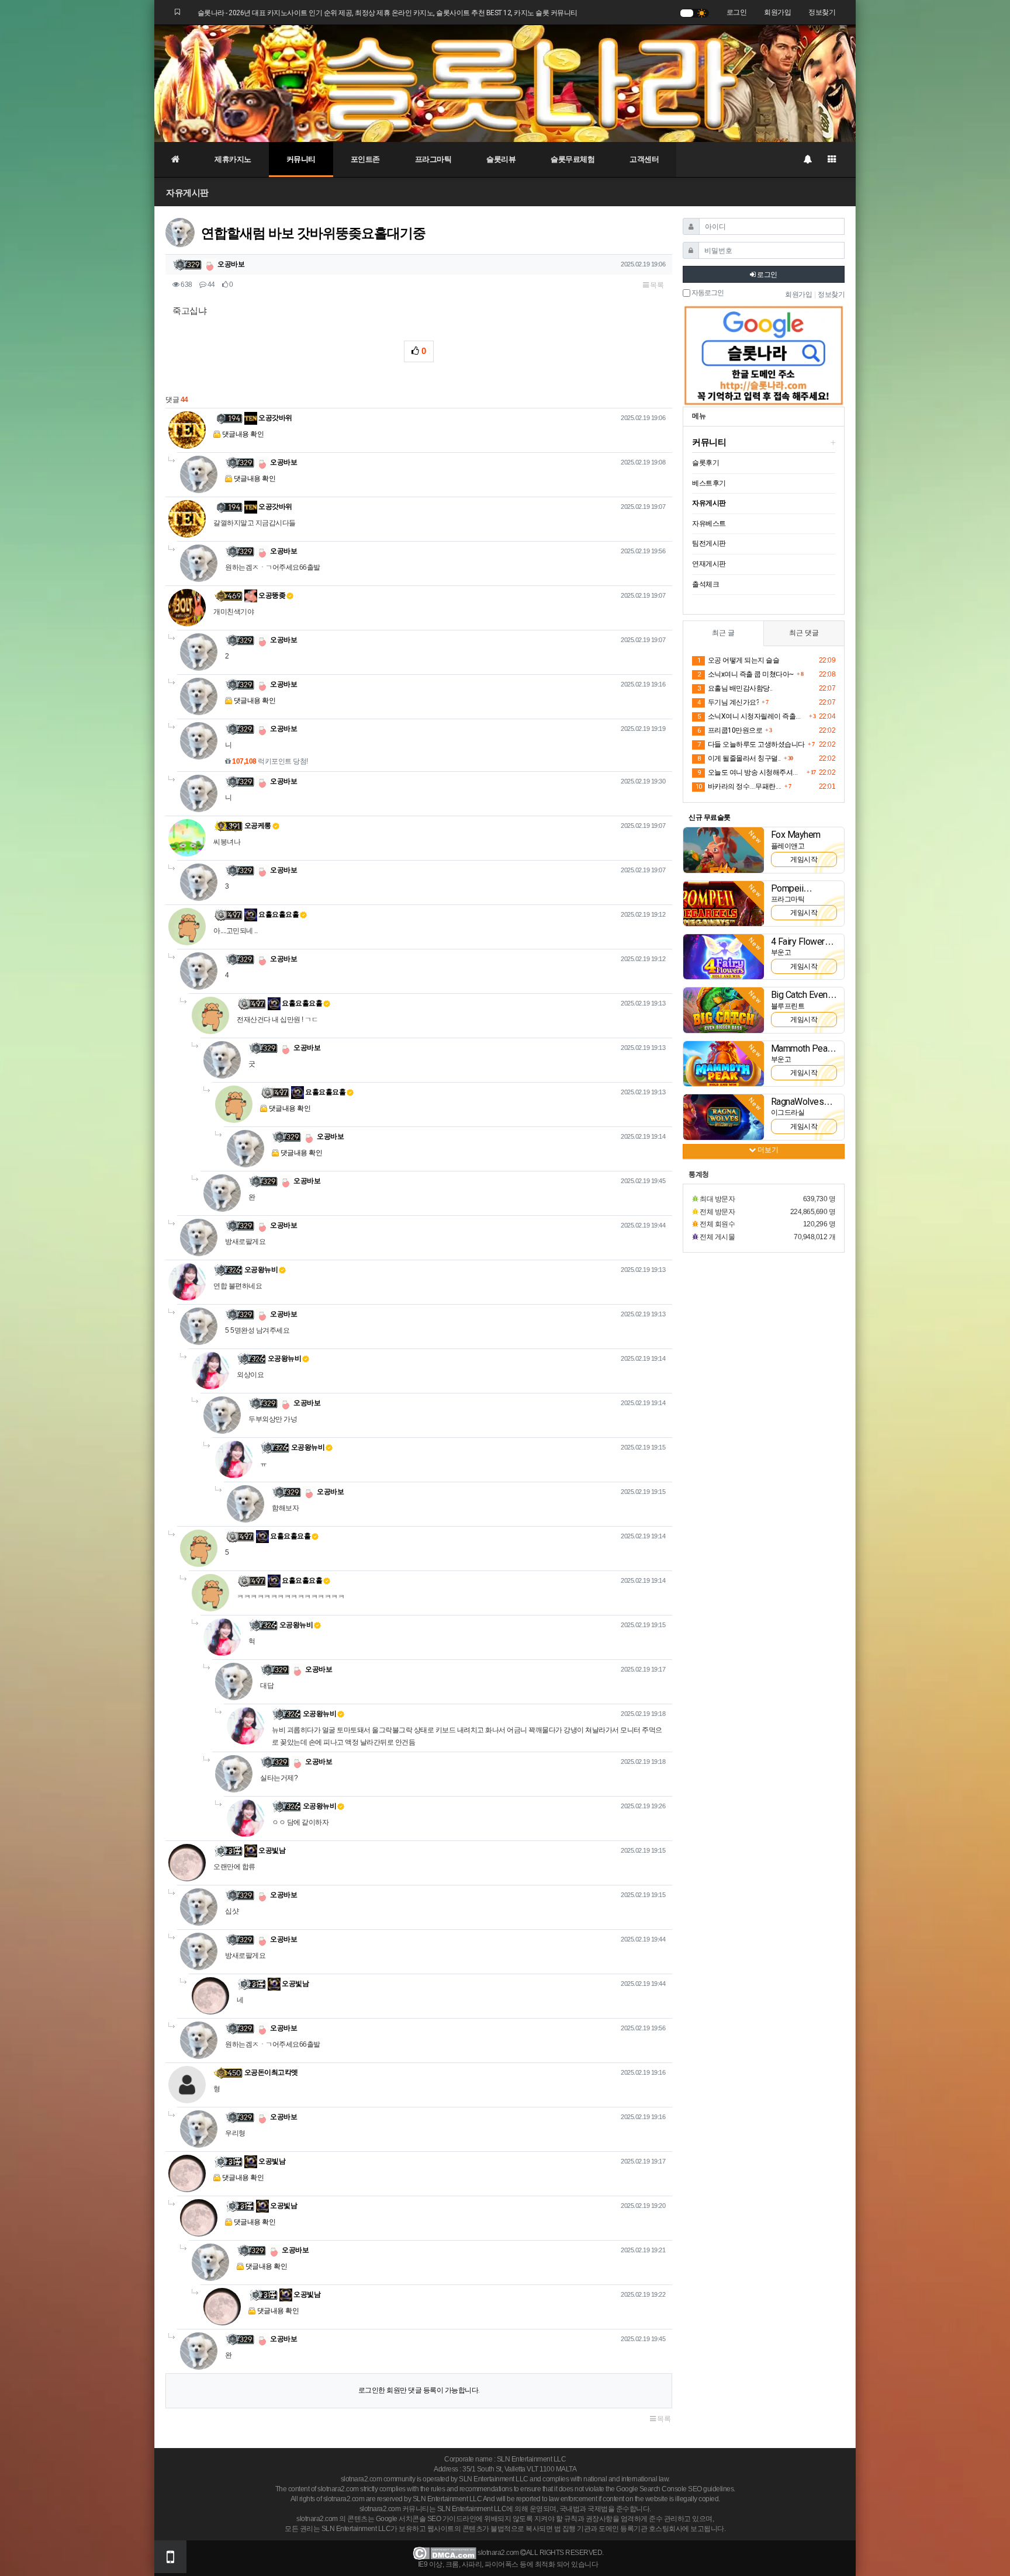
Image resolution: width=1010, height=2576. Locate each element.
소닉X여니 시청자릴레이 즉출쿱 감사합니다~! (752, 716)
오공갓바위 (275, 418)
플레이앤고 (788, 846)
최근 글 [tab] (723, 633)
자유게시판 (187, 193)
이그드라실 (788, 1112)
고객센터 (644, 159)
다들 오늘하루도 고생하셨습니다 (751, 744)
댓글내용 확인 (243, 434)
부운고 (781, 952)
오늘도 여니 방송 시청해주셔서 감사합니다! (750, 772)
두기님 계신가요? (728, 702)
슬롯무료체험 (573, 159)
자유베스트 (709, 523)
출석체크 (705, 584)
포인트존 (365, 159)
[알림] (807, 160)
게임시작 (804, 859)
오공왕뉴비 (261, 1270)
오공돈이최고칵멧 (271, 2072)
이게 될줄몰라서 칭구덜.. (739, 758)
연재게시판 (709, 564)
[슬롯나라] (505, 83)
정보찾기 (822, 12)
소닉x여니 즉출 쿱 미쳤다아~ (746, 674)
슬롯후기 (705, 463)
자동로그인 (707, 293)
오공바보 (231, 264)
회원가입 (777, 12)
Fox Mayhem (796, 835)
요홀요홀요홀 (278, 914)
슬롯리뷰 (501, 159)
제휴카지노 (233, 159)
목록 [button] (656, 285)
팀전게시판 (709, 543)
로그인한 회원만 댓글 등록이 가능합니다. (419, 2390)
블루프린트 (788, 1006)
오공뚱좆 (271, 595)
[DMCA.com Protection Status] (445, 2553)
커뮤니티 (301, 159)
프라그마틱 (433, 159)
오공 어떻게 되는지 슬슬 (738, 660)
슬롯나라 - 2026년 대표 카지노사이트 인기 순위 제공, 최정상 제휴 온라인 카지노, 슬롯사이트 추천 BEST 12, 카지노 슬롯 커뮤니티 (388, 13)
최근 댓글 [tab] (804, 633)
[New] (724, 850)
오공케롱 (258, 826)
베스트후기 (709, 483)
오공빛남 (271, 1850)
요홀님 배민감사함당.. (735, 688)
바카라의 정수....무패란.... (739, 786)
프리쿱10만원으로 (730, 730)
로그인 (737, 12)
